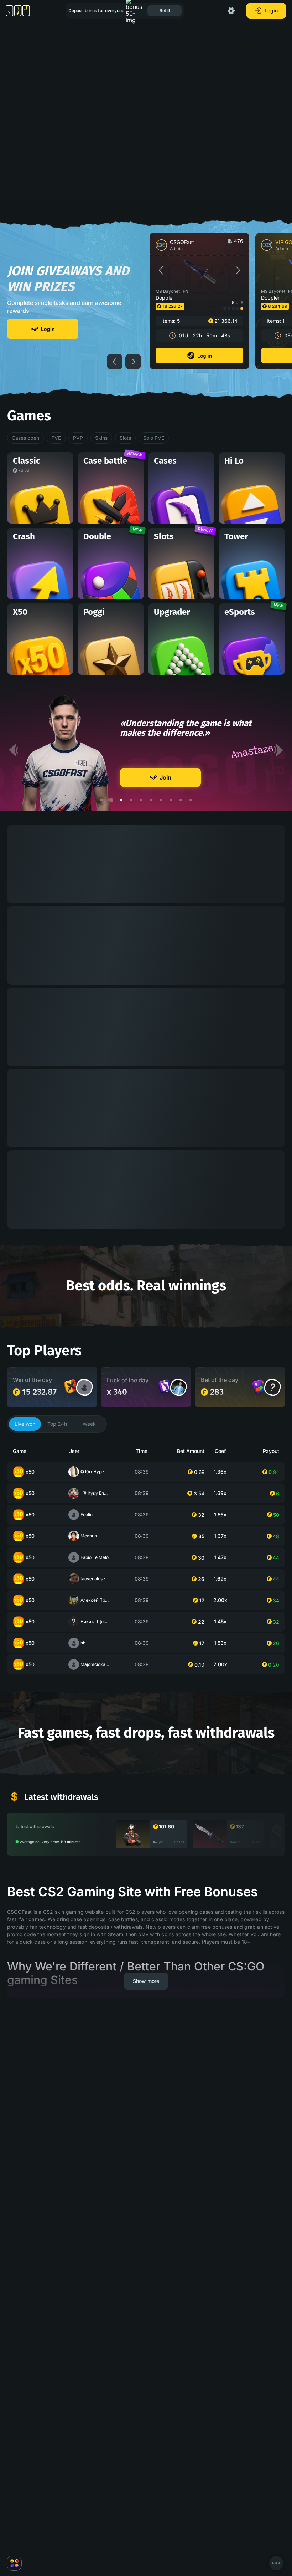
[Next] (278, 750)
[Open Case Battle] (71, 1386)
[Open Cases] (165, 1386)
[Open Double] (259, 1386)
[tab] (25, 1424)
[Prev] (14, 750)
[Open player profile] (84, 1387)
